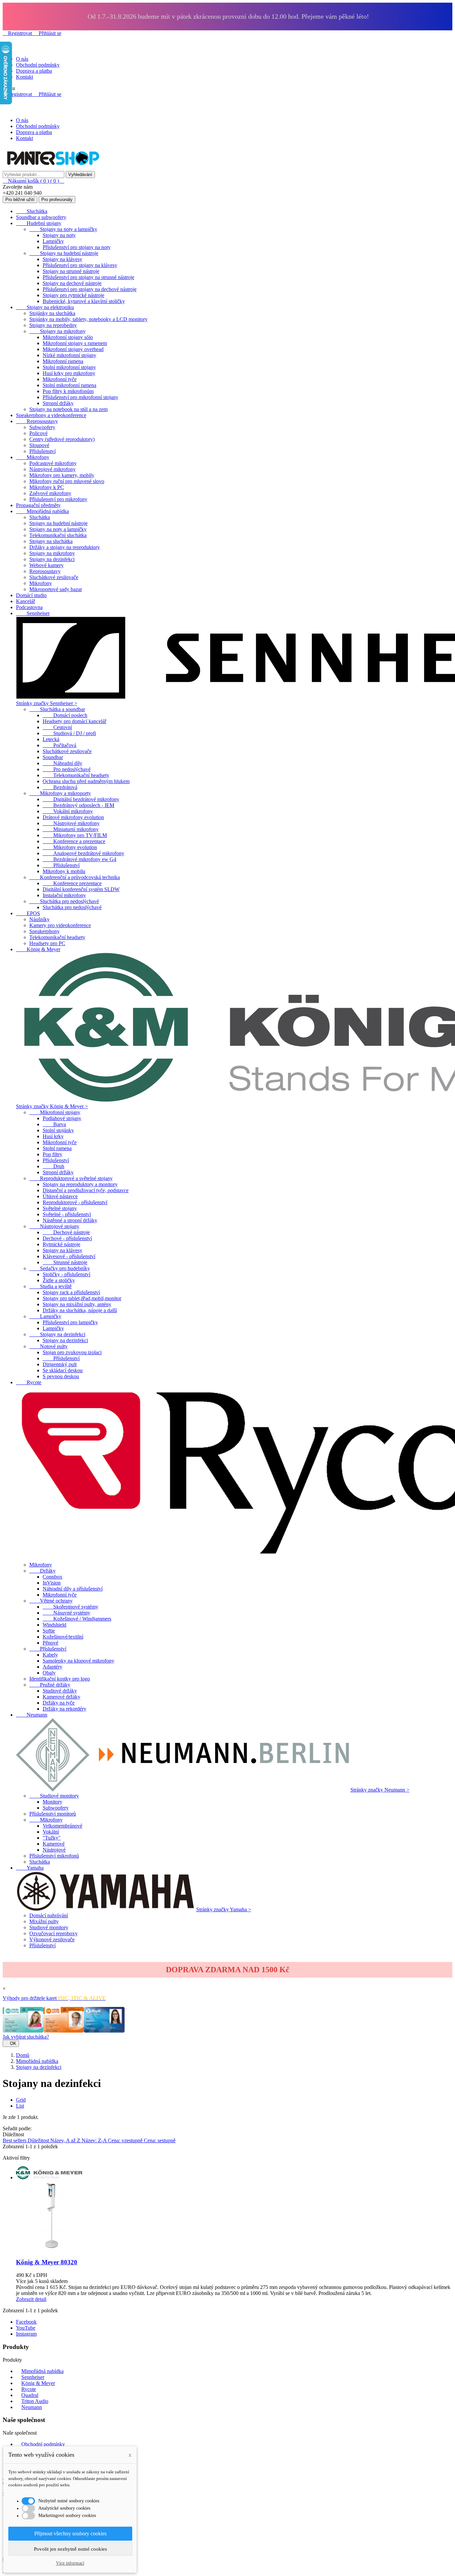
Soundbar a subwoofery (41, 217)
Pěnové (50, 1643)
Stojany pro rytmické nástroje (73, 295)
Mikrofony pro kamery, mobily (62, 475)
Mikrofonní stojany (55, 1112)
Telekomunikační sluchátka (58, 535)
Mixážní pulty (44, 1921)
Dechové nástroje (66, 1232)
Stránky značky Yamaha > (224, 1909)
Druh (53, 1166)
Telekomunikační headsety (76, 775)
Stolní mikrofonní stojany (69, 367)
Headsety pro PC (47, 943)
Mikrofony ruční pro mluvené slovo (67, 481)
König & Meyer (38, 949)
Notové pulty (48, 1346)
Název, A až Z (66, 2140)
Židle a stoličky (59, 1280)
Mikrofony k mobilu (64, 871)
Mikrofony (33, 457)
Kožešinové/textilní (63, 1637)
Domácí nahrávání (49, 1915)
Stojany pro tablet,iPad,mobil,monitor (82, 1298)
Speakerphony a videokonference (51, 415)
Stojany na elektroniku (45, 307)
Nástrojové (54, 1850)
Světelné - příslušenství (67, 1214)
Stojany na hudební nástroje (64, 253)
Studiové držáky (60, 1691)
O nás (22, 59)
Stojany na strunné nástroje (71, 271)
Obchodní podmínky (38, 65)
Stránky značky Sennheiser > (47, 703)
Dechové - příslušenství (67, 1238)
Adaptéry (52, 1667)
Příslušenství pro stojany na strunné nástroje (88, 277)
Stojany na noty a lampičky (63, 229)
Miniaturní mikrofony (71, 829)
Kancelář (25, 601)
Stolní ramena (57, 1148)
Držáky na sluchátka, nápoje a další (80, 1310)
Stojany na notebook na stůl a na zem (68, 409)
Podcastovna (29, 607)
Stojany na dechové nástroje (72, 283)
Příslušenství (42, 451)
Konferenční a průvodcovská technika (75, 877)
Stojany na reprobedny (53, 325)
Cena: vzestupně (126, 2140)
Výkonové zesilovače (52, 1939)
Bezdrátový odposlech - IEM (78, 805)
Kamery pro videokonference (60, 925)
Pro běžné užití (20, 200)
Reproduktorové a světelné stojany (71, 1178)
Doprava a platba (34, 71)
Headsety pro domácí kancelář (74, 721)
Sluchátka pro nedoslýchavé (64, 901)
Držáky (42, 1571)
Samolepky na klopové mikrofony (78, 1661)
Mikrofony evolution (70, 847)
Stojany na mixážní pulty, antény (77, 1304)
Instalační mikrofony (64, 895)
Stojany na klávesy (62, 259)
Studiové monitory (54, 1796)
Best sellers (15, 2140)
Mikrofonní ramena (63, 361)
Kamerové (54, 1844)
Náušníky (39, 919)
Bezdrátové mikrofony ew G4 (79, 859)
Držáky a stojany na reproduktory (65, 547)
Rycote (29, 1382)
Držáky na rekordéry (64, 1709)
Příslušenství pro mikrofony (58, 499)
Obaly (49, 1673)
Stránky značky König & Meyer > (52, 1106)
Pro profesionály (57, 200)
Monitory (52, 1802)
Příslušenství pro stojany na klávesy (80, 265)
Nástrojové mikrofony (52, 469)
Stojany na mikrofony (57, 331)
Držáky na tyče (59, 1703)
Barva (54, 1124)
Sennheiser (33, 613)
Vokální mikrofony (68, 811)
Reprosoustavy (37, 421)
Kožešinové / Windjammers (77, 1619)
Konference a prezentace (74, 841)
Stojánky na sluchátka (52, 313)
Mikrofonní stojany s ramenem (75, 343)
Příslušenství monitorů (53, 1814)
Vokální (51, 1832)
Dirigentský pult (60, 1364)
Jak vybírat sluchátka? (26, 2037)
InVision (52, 1583)
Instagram (26, 2334)
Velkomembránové (62, 1826)
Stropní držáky (58, 403)
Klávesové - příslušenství (69, 1256)
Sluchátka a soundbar (57, 709)
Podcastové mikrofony (53, 463)
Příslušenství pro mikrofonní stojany (80, 397)
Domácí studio (31, 595)
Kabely (50, 1655)
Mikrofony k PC (47, 487)
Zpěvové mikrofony (50, 493)
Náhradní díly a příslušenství (73, 1589)
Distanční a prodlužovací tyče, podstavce (86, 1190)
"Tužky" (52, 1838)
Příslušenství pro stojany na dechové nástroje (90, 289)
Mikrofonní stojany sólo (68, 337)
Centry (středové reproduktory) (62, 439)
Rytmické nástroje (61, 1244)
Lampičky (53, 241)
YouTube (26, 2328)
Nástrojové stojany (54, 1226)
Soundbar (53, 757)
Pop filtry (52, 1154)
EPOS (28, 913)
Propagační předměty (38, 505)
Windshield (54, 1625)
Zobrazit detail (31, 2299)
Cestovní (57, 727)
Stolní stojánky (58, 1130)
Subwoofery (42, 427)
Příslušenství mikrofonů (54, 1856)
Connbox (52, 1577)
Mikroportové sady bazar (56, 589)
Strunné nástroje (65, 1262)
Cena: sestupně (160, 2140)
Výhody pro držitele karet (54, 1998)
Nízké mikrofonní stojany (69, 355)
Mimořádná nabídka (42, 511)
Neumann (32, 1715)
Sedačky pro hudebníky (60, 1268)
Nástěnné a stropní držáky (70, 1220)
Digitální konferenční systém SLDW (81, 889)
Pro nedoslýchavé (67, 769)
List (20, 2106)
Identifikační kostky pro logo (60, 1679)
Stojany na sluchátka (51, 541)
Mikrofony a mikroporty (60, 793)
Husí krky (53, 1136)
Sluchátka (32, 211)
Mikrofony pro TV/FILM (75, 835)
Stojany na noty (59, 235)
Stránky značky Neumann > (380, 1790)
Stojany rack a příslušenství (71, 1292)
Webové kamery (46, 565)
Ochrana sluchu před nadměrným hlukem (86, 781)
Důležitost (39, 2140)
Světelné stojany (60, 1208)
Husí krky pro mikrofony (69, 373)
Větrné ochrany (51, 1601)
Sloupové (39, 445)
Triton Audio (35, 2401)
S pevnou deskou (61, 1376)
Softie (49, 1631)
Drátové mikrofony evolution (73, 817)
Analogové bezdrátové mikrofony (83, 853)
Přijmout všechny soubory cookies (70, 2533)
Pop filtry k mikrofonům (68, 391)
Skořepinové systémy (70, 1607)
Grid (21, 2100)
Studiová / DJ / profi (69, 733)
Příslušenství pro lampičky (70, 1322)
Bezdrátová (60, 787)
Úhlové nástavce (60, 1196)
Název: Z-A (95, 2140)
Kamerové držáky (61, 1697)
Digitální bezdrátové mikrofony (81, 799)
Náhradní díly (62, 763)
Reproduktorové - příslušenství (75, 1202)
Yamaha (30, 1868)
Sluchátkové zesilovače (54, 577)
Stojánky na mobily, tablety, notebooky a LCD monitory (88, 319)
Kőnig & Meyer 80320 (47, 2262)
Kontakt (24, 77)
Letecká (51, 739)
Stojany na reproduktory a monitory (80, 1184)
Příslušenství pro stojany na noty (77, 247)
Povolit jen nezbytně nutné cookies (70, 2549)
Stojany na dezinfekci (52, 559)
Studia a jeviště (50, 1286)
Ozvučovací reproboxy (53, 1933)
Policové (38, 433)
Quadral (30, 2395)
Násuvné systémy (66, 1613)
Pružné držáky (50, 1685)
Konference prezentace (72, 883)
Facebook (26, 2322)
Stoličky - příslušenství (66, 1274)
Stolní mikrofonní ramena (69, 385)
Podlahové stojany (62, 1118)
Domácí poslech (65, 715)
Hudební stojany (39, 223)
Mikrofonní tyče (60, 379)
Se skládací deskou (63, 1370)
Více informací (70, 2563)
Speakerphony (44, 931)
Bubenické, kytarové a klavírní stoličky (84, 301)
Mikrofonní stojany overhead (73, 349)
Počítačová (59, 745)
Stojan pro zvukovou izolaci (72, 1352)
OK (11, 2043)
